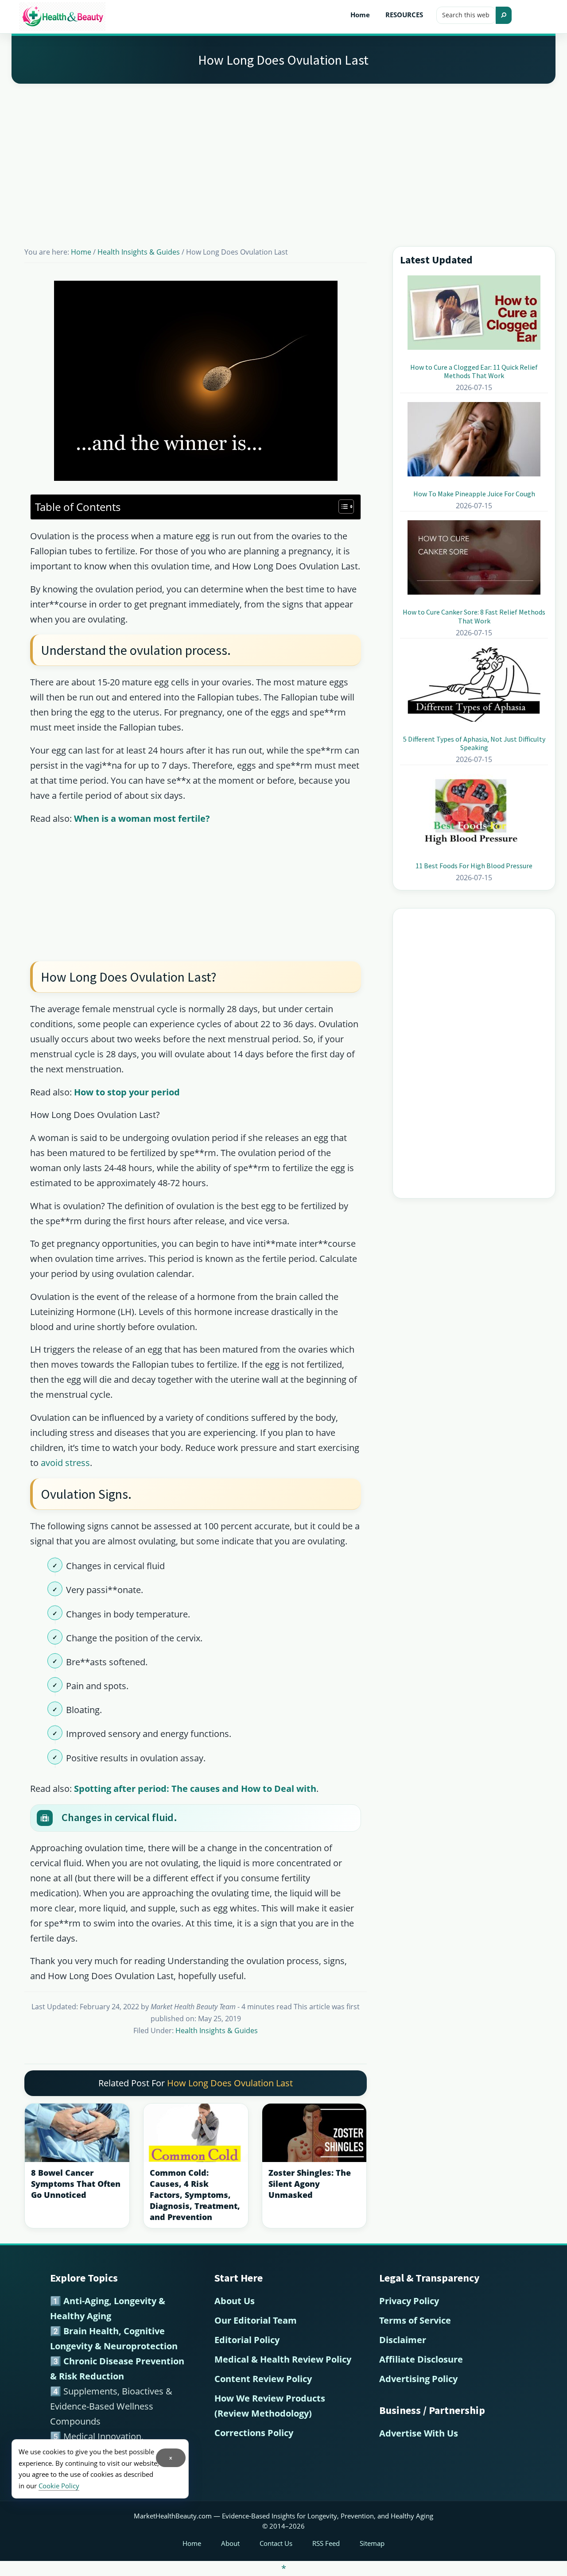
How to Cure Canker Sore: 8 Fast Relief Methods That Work (474, 616)
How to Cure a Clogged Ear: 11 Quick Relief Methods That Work (474, 371)
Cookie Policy (59, 2486)
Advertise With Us (419, 2433)
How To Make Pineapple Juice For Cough (474, 494)
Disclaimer (403, 2340)
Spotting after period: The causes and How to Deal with (195, 1789)
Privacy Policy (409, 2301)
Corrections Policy (254, 2433)
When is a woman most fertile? (142, 818)
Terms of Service (415, 2320)
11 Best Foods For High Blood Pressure (474, 866)
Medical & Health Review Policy (283, 2359)
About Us (235, 2301)
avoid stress (65, 1463)
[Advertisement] (283, 154)
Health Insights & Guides (217, 2031)
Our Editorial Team (256, 2320)
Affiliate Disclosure (421, 2359)
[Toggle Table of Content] (342, 507)
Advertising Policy (418, 2379)
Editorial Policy (247, 2340)
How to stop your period (127, 1092)
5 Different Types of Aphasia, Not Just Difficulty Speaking (474, 743)
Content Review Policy (263, 2379)
